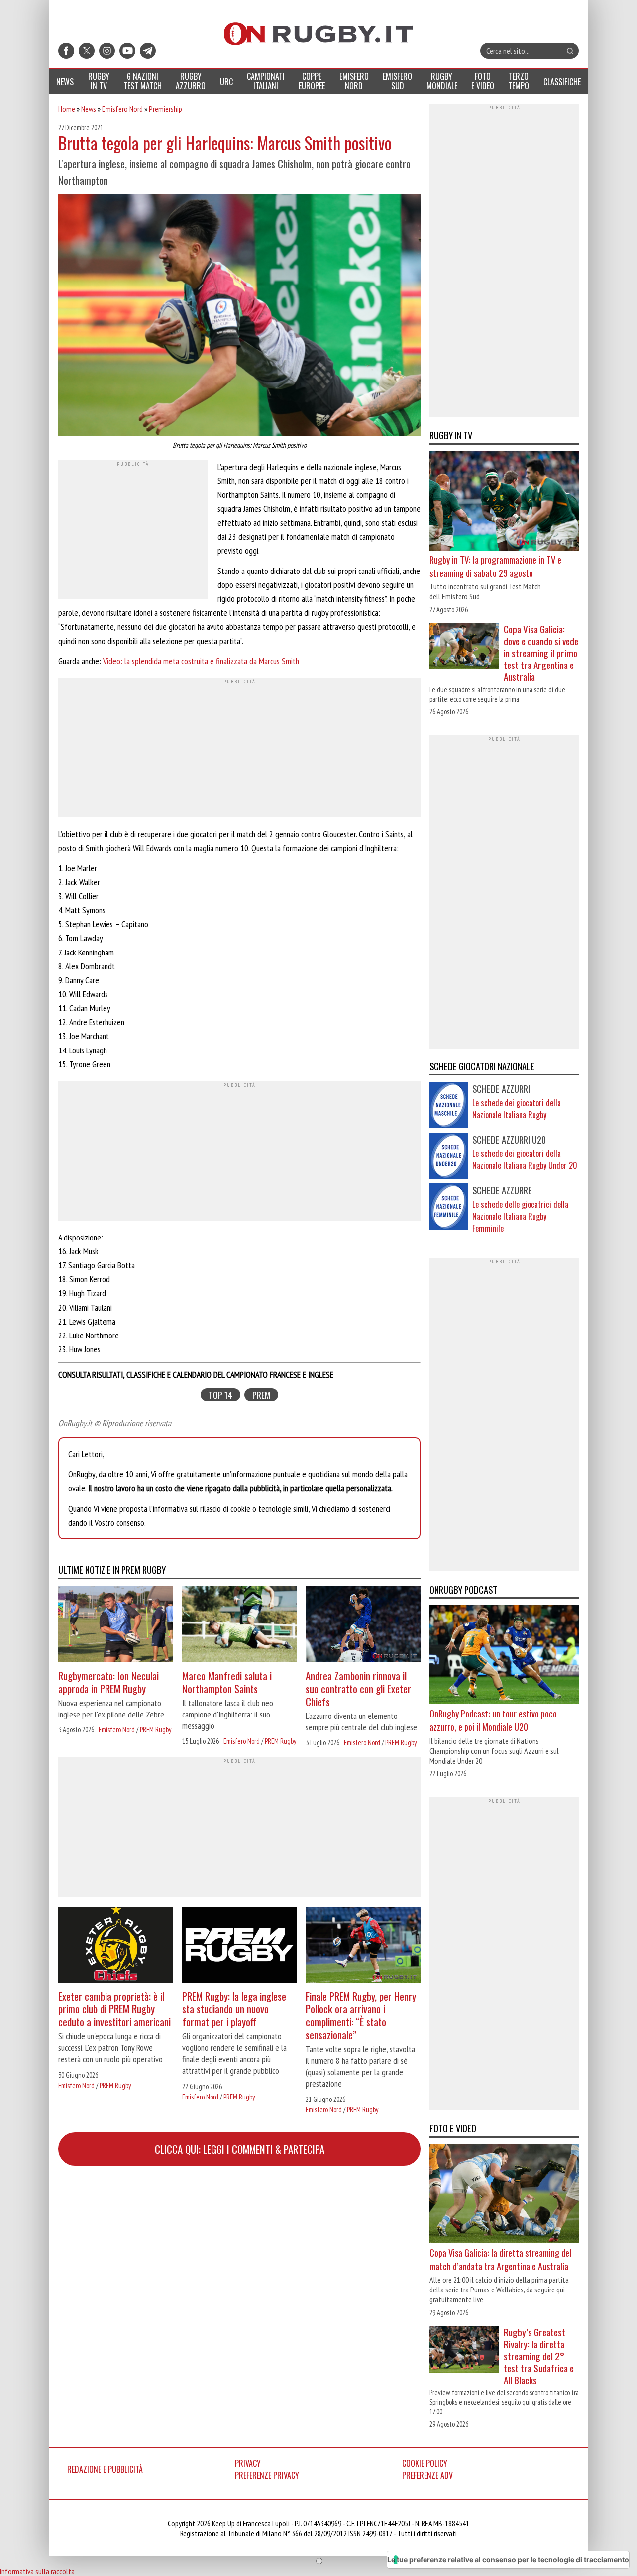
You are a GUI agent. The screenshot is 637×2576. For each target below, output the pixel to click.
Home (67, 109)
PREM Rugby (156, 1730)
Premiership (165, 109)
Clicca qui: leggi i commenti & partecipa (240, 2149)
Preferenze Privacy (267, 2475)
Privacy (248, 2463)
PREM (261, 1394)
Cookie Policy (425, 2463)
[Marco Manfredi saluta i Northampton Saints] (240, 1626)
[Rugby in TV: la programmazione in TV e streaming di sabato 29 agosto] (504, 502)
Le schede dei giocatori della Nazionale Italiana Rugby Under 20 (525, 1159)
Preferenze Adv (427, 2475)
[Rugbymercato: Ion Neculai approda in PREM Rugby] (116, 1626)
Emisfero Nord (122, 109)
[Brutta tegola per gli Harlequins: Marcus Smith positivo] (239, 316)
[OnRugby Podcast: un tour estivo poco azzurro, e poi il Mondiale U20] (504, 1656)
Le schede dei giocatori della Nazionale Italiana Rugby (517, 1109)
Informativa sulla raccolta (37, 2571)
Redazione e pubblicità (105, 2469)
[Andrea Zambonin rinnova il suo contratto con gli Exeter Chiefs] (363, 1626)
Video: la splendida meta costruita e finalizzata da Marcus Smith (201, 661)
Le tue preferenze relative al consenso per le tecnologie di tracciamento (508, 2559)
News (89, 109)
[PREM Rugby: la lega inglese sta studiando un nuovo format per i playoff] (240, 1946)
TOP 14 (220, 1394)
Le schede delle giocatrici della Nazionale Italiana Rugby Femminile (520, 1216)
